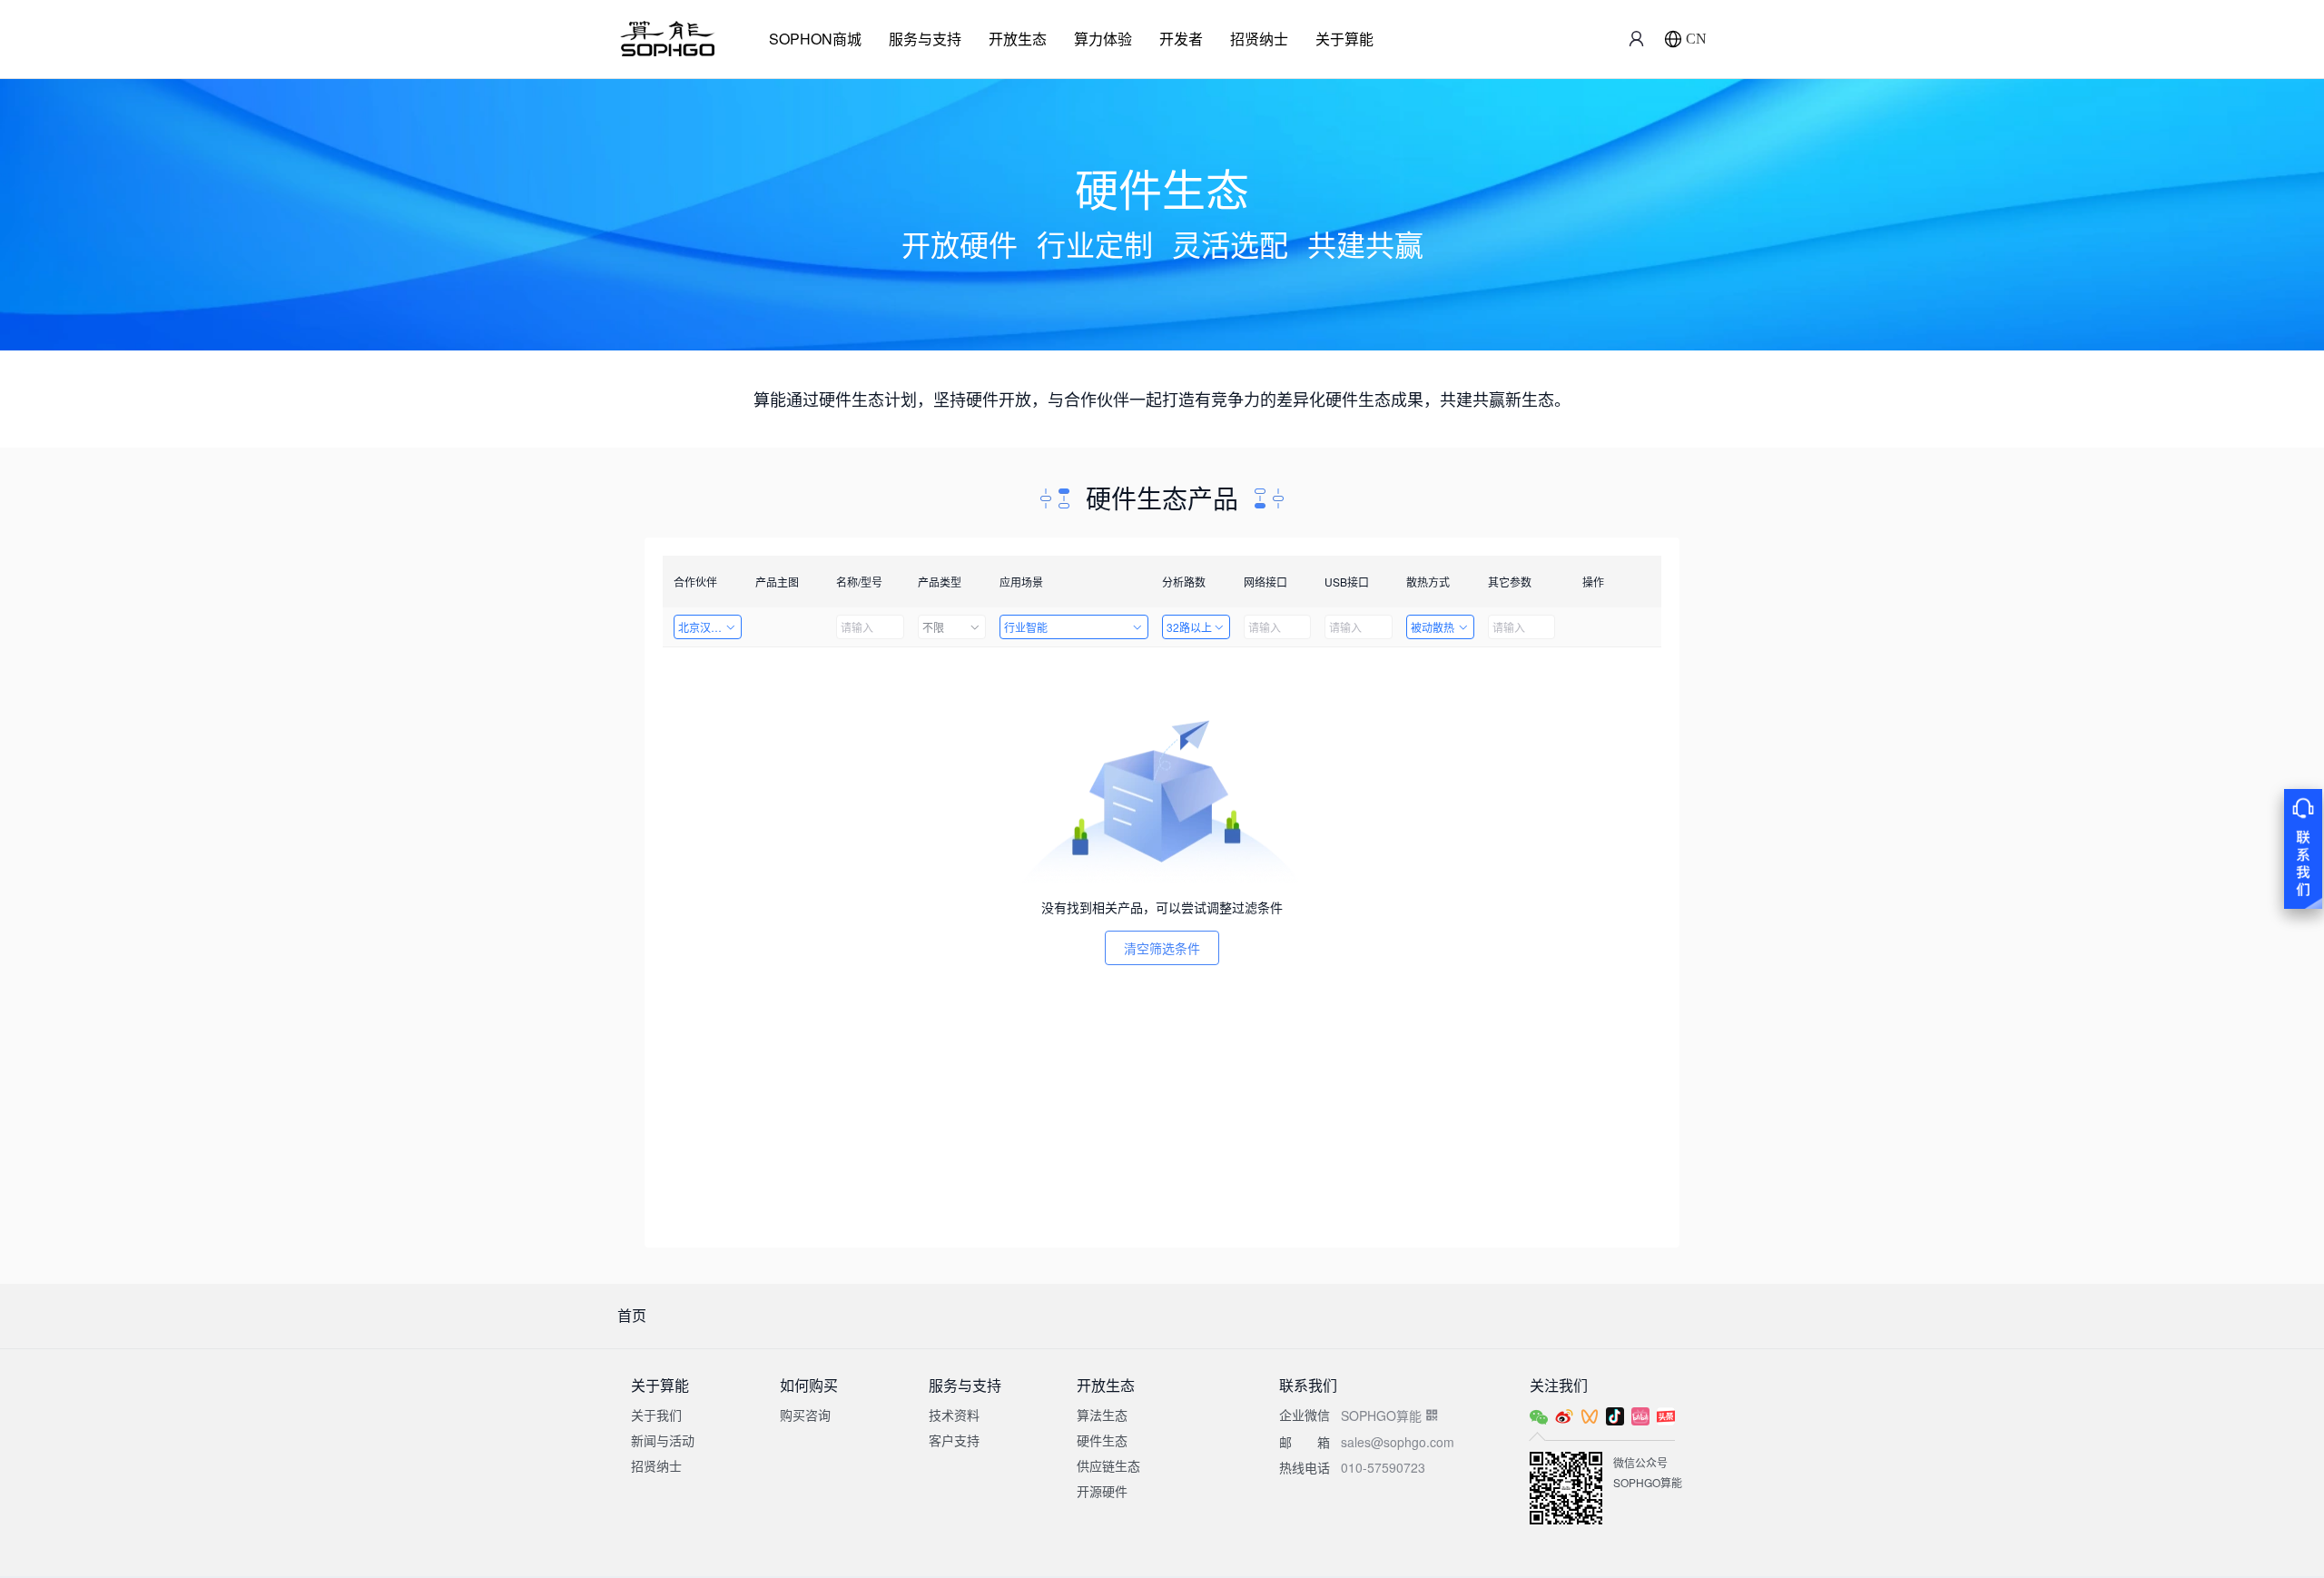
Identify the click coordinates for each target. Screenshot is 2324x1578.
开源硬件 (1102, 1491)
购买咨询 (805, 1415)
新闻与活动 (663, 1440)
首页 (632, 1315)
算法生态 (1102, 1415)
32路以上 (1189, 627)
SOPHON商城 (815, 39)
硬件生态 (1102, 1440)
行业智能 (1026, 627)
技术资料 (954, 1415)
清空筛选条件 (1162, 948)
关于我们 (656, 1415)
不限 (933, 627)
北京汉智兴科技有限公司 (710, 627)
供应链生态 (1108, 1465)
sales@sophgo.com (1398, 1442)
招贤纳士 (1259, 39)
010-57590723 (1383, 1467)
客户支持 (954, 1440)
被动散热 (1433, 627)
